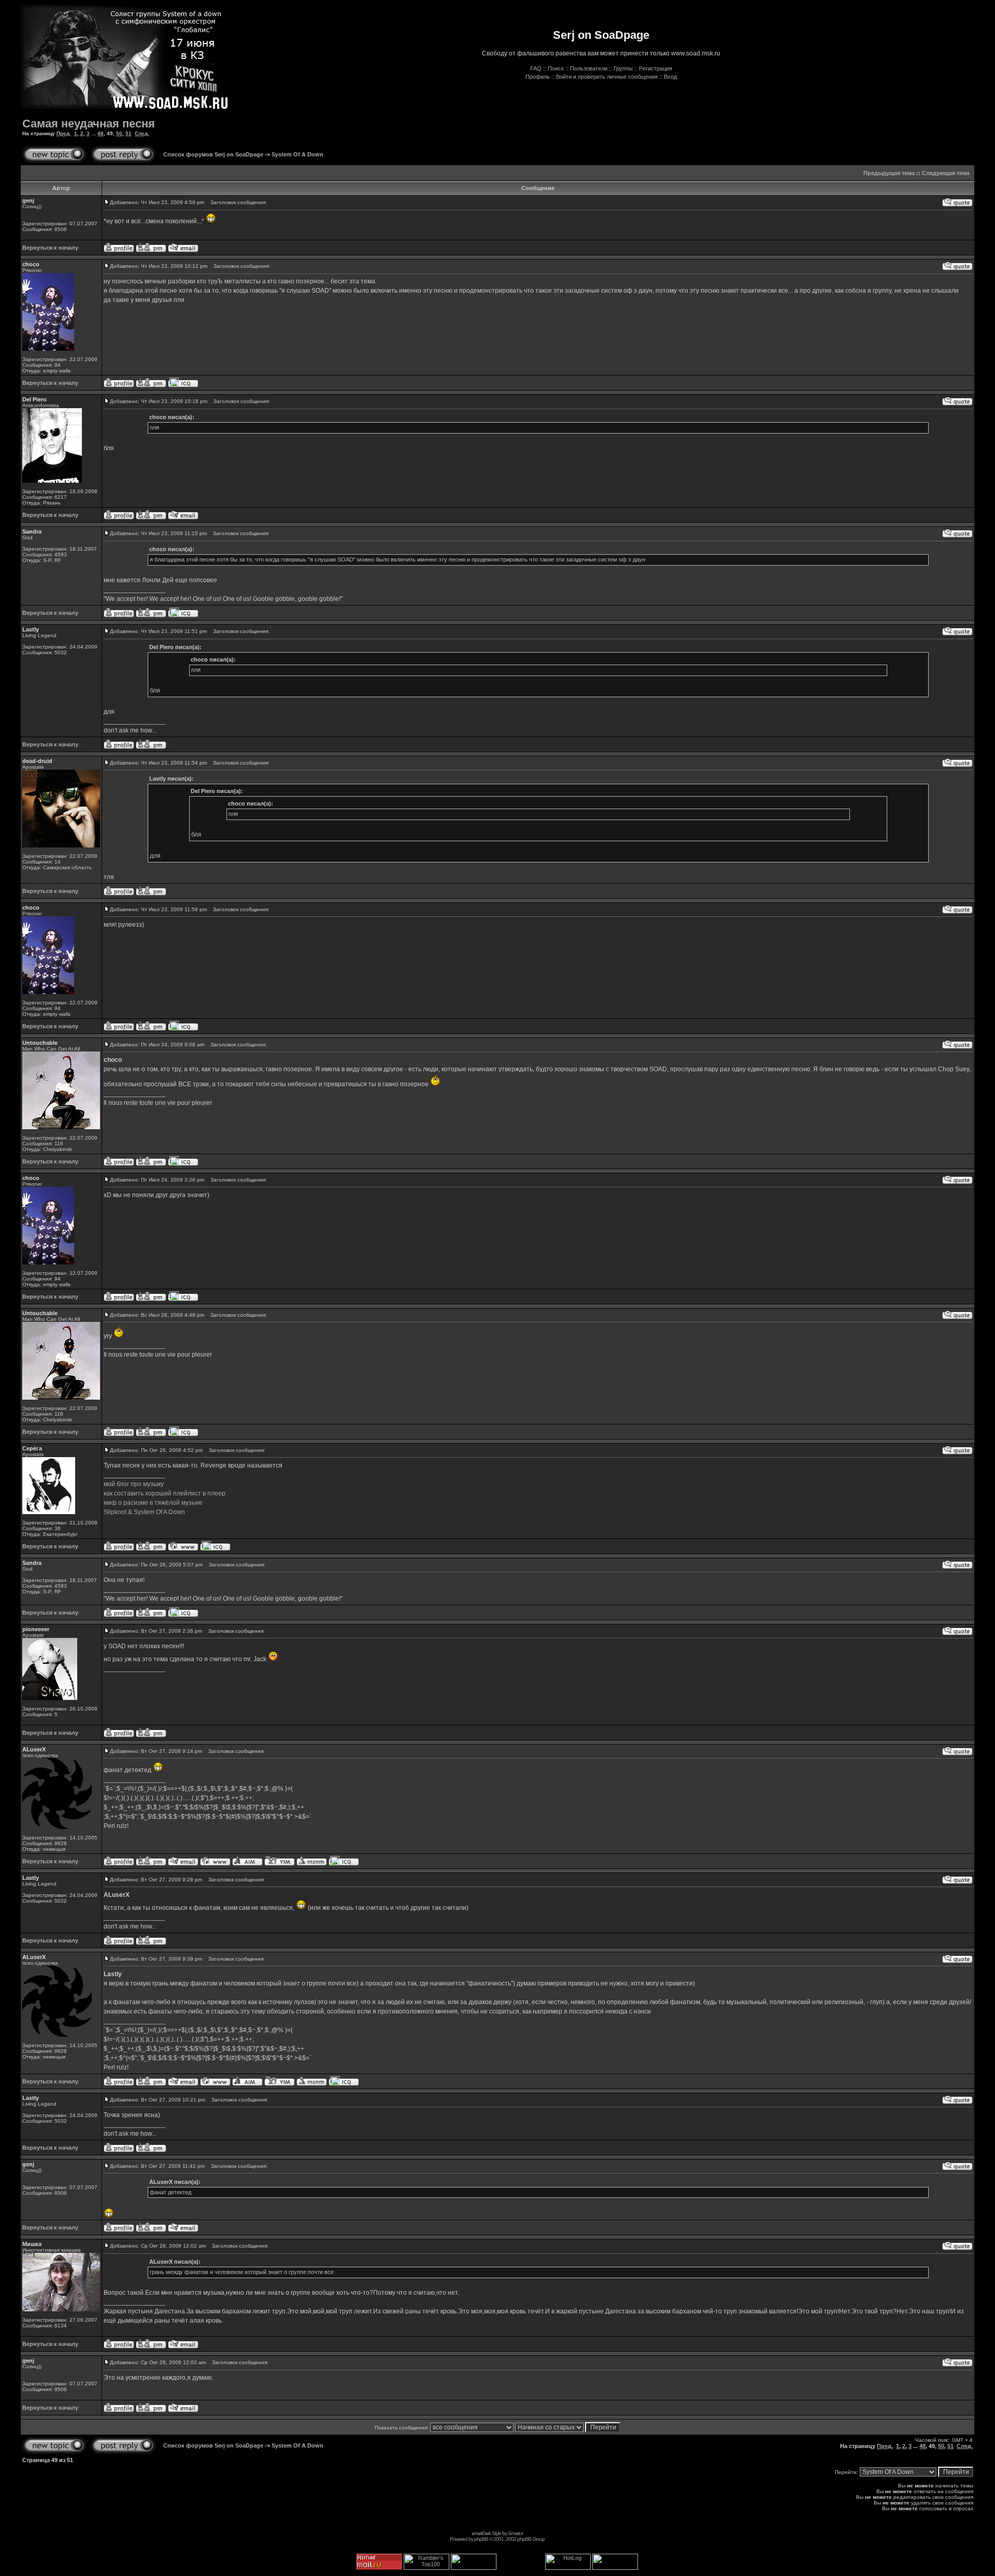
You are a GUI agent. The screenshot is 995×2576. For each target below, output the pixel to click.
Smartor (515, 2533)
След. (142, 133)
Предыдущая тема (889, 173)
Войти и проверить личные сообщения (607, 77)
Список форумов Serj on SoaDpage (213, 154)
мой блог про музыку (134, 1484)
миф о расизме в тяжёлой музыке (153, 1503)
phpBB (481, 2539)
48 (101, 133)
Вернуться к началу (50, 248)
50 (119, 133)
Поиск (556, 68)
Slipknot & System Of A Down (144, 1512)
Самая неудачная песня (89, 124)
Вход (670, 77)
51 (129, 133)
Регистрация (656, 68)
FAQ (536, 68)
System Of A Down (297, 154)
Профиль (538, 77)
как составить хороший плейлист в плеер (165, 1493)
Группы (623, 68)
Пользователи (589, 68)
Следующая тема (946, 173)
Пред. (64, 133)
